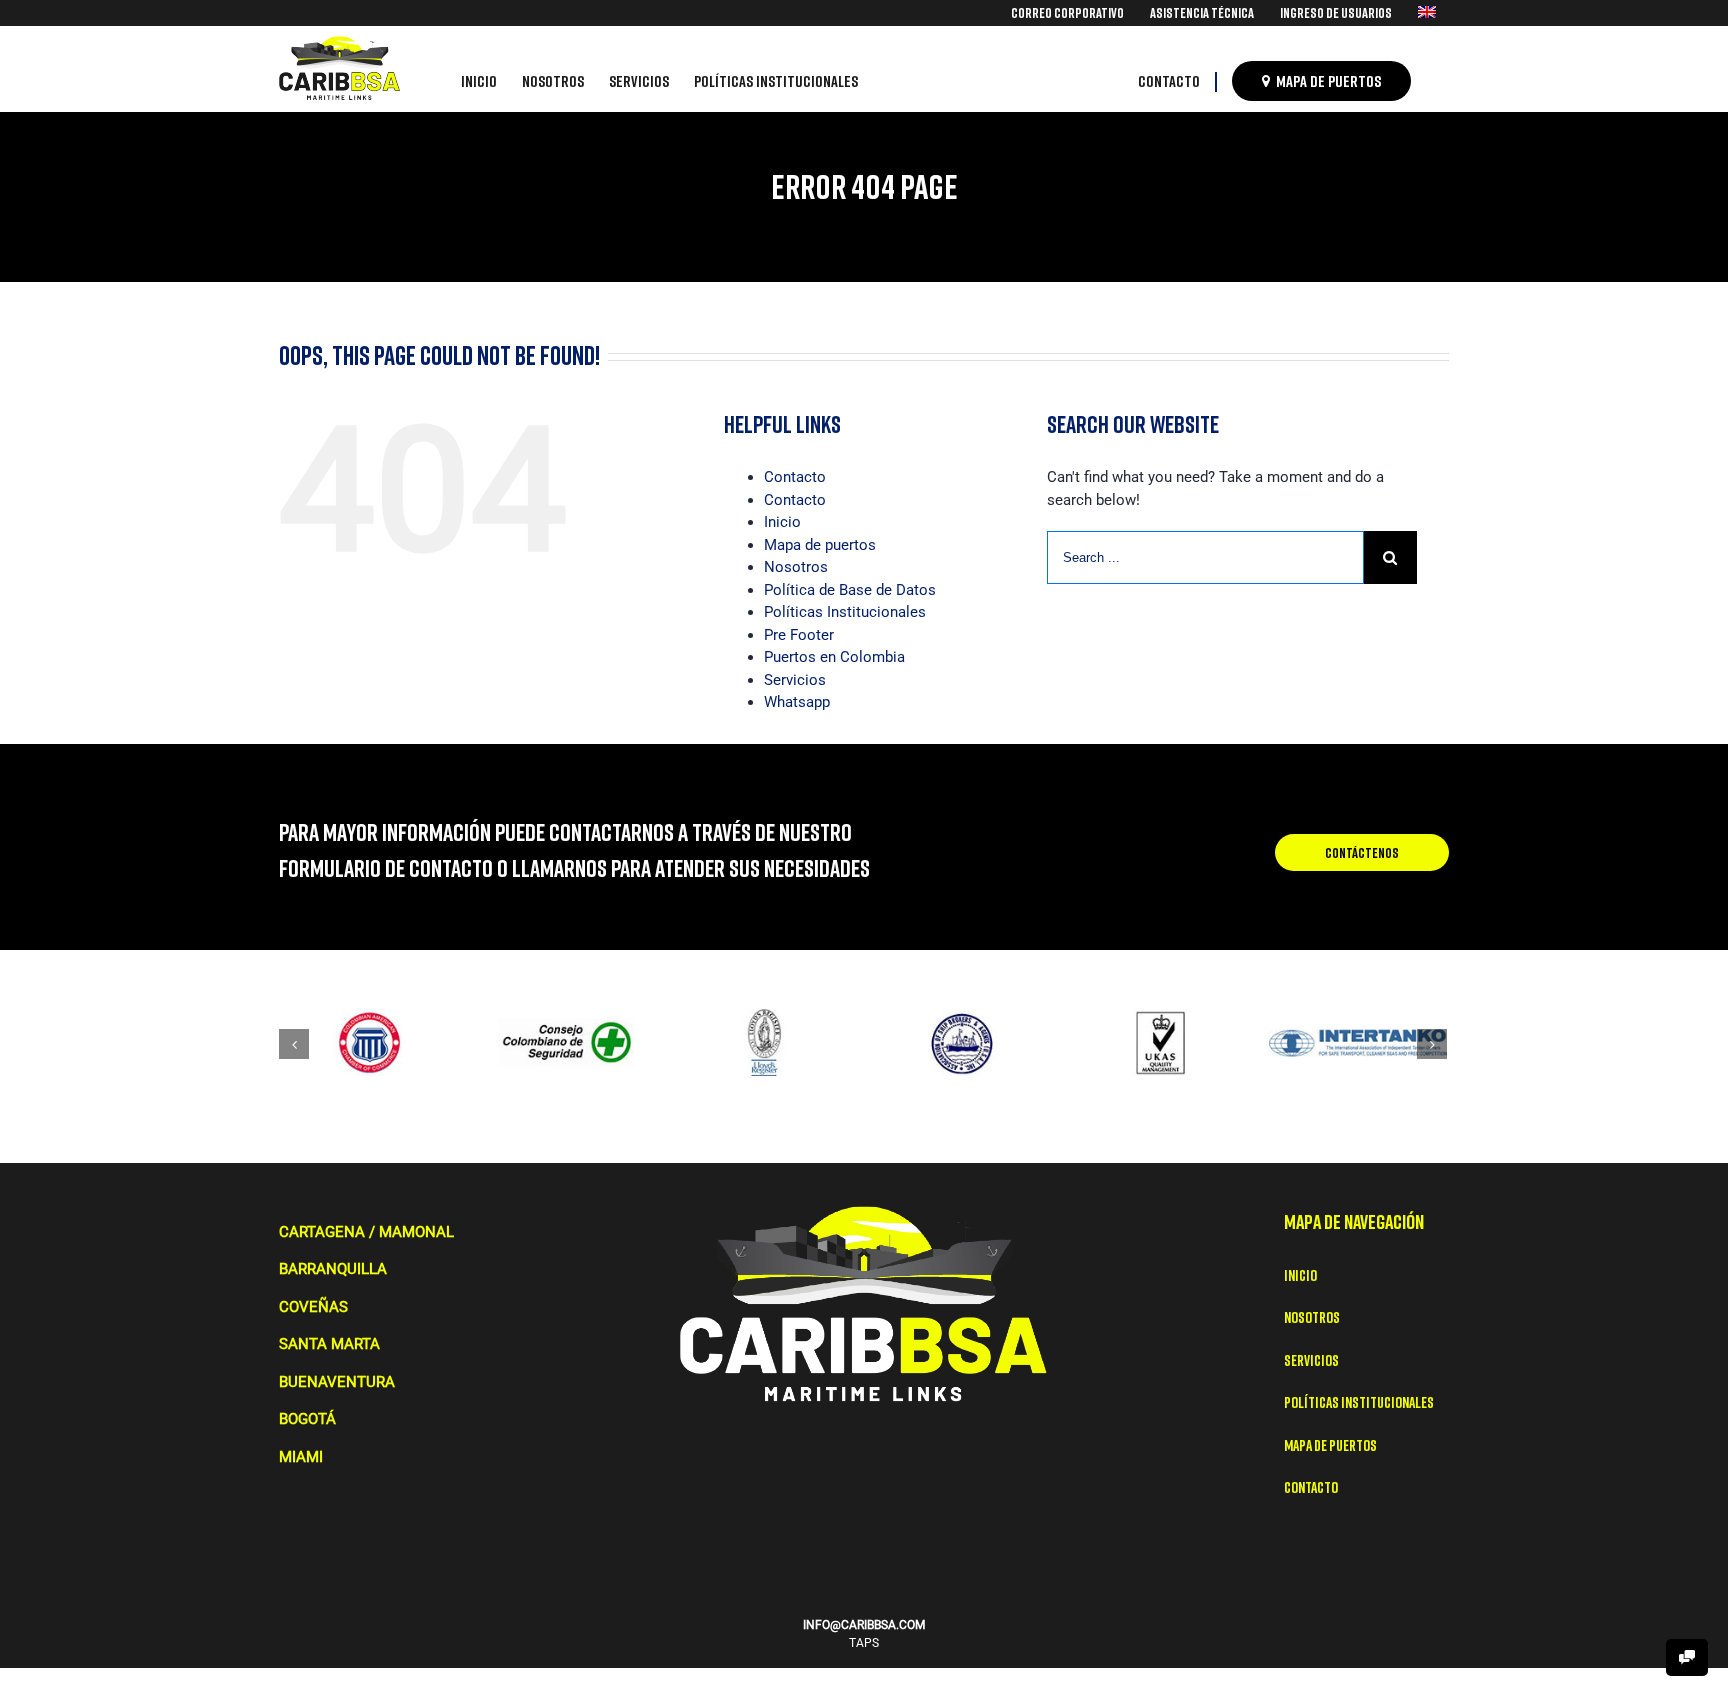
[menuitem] (1067, 12)
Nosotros (796, 567)
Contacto (795, 477)
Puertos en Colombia (834, 657)
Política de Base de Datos (850, 590)
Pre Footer (799, 635)
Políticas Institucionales (845, 612)
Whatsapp (797, 702)
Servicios (795, 680)
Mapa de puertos (820, 545)
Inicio (782, 522)
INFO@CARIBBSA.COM (864, 1625)
